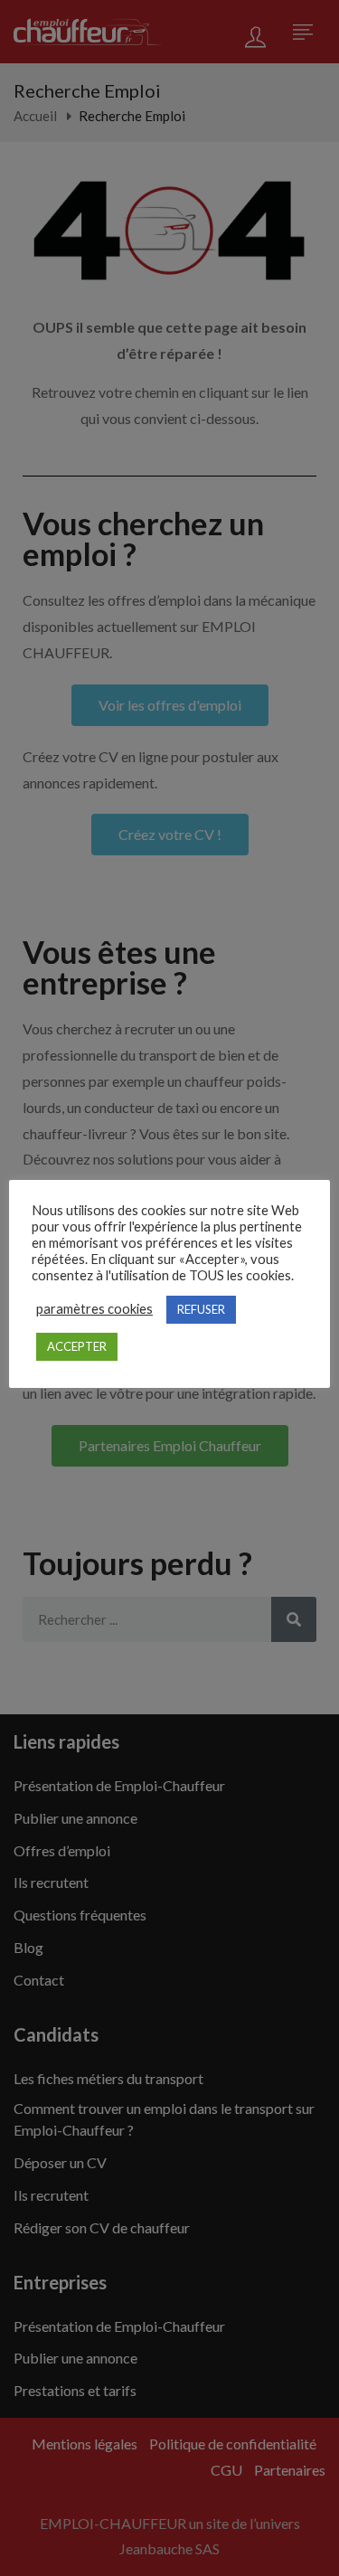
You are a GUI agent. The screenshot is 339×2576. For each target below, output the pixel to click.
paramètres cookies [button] (94, 1309)
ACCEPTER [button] (77, 1346)
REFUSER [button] (201, 1309)
